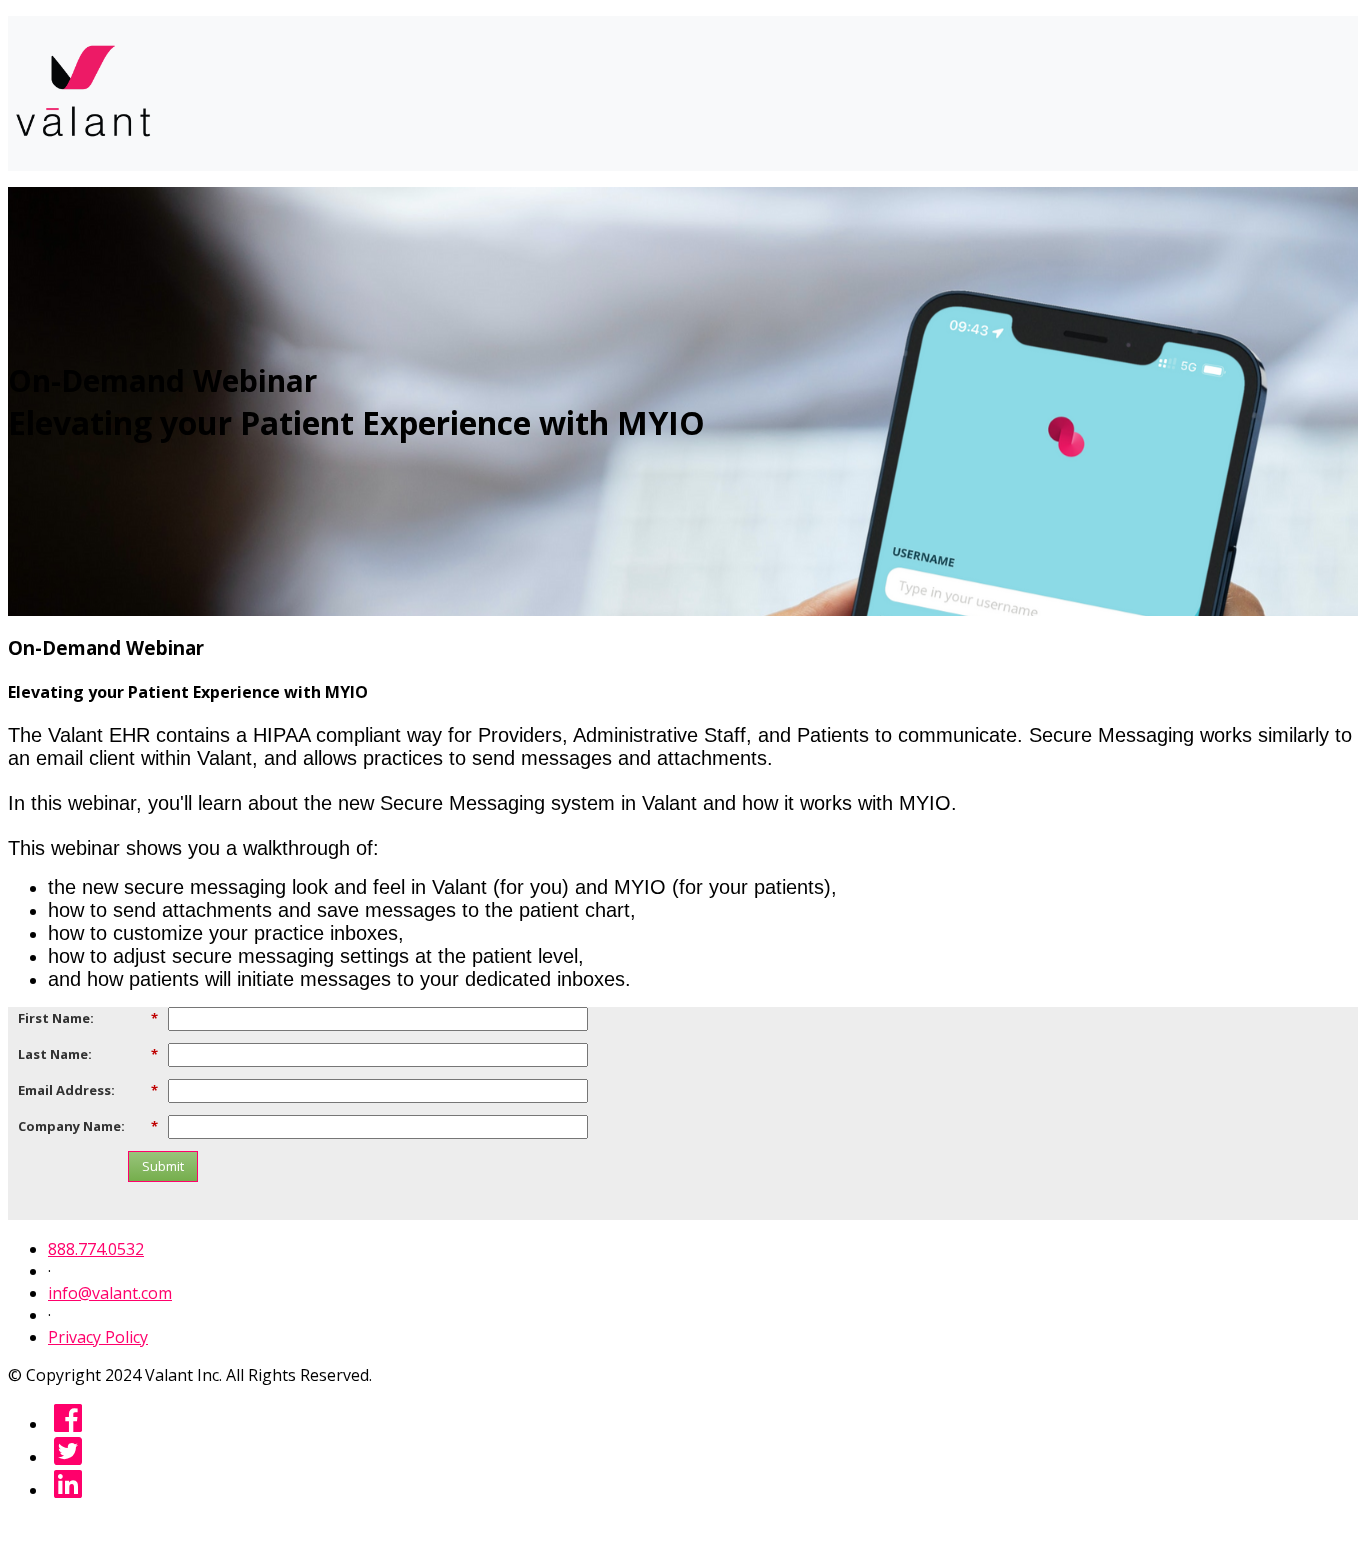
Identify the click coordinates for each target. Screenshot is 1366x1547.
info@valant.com (110, 1293)
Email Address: (88, 1089)
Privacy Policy (98, 1337)
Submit (163, 1166)
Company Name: (88, 1125)
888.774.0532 (96, 1249)
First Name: (88, 1017)
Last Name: (88, 1053)
